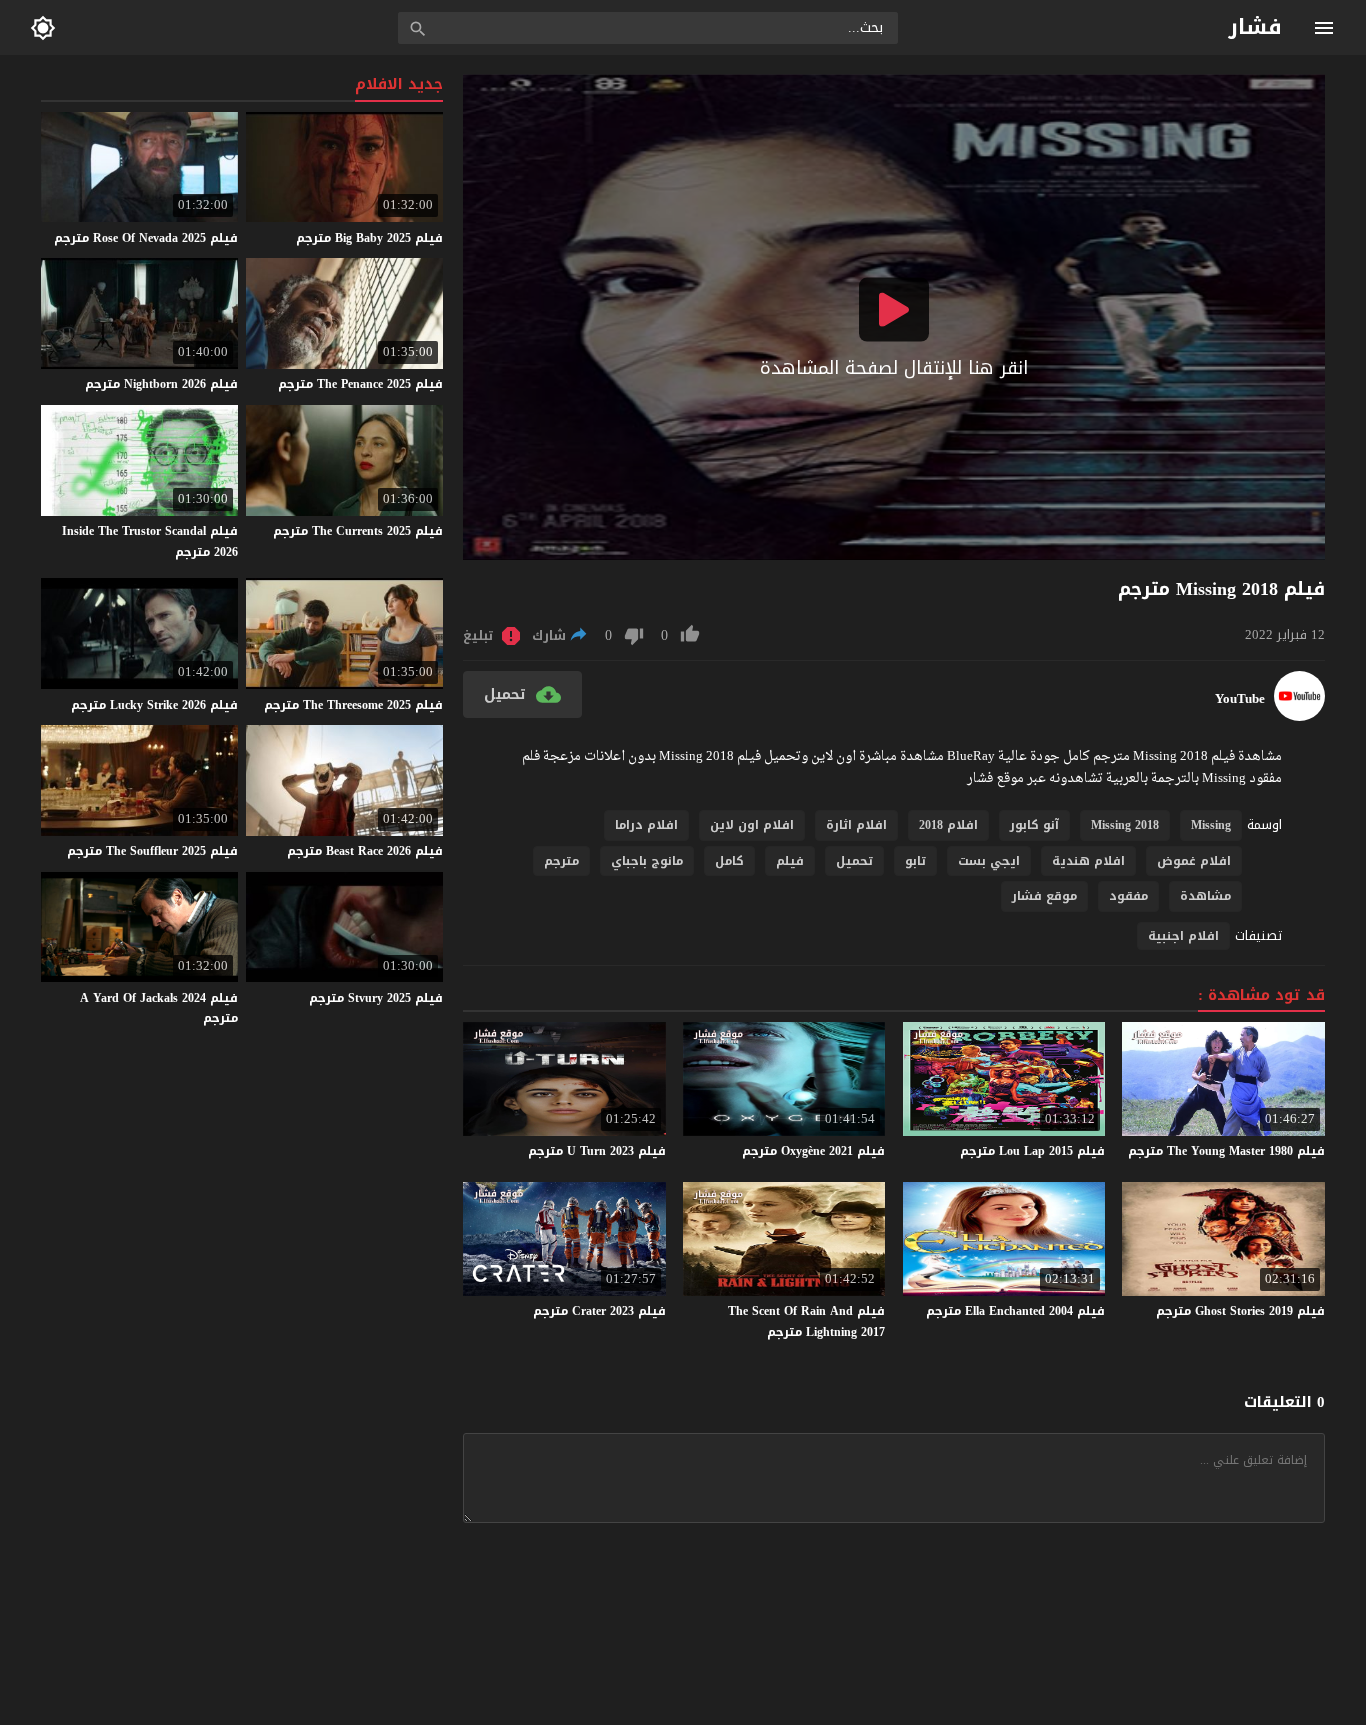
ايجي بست (989, 861)
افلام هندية (1088, 861)
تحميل (854, 861)
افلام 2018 (948, 825)
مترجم (561, 861)
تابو (915, 861)
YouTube (1240, 699)
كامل (729, 861)
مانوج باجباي (647, 861)
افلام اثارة (856, 825)
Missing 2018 (1125, 825)
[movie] (1299, 716)
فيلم (790, 861)
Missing (1211, 825)
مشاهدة (1205, 896)
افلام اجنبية (1183, 936)
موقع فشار (1044, 896)
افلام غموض (1194, 861)
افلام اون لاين (752, 825)
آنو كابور (1034, 825)
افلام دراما (646, 825)
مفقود (1128, 896)
